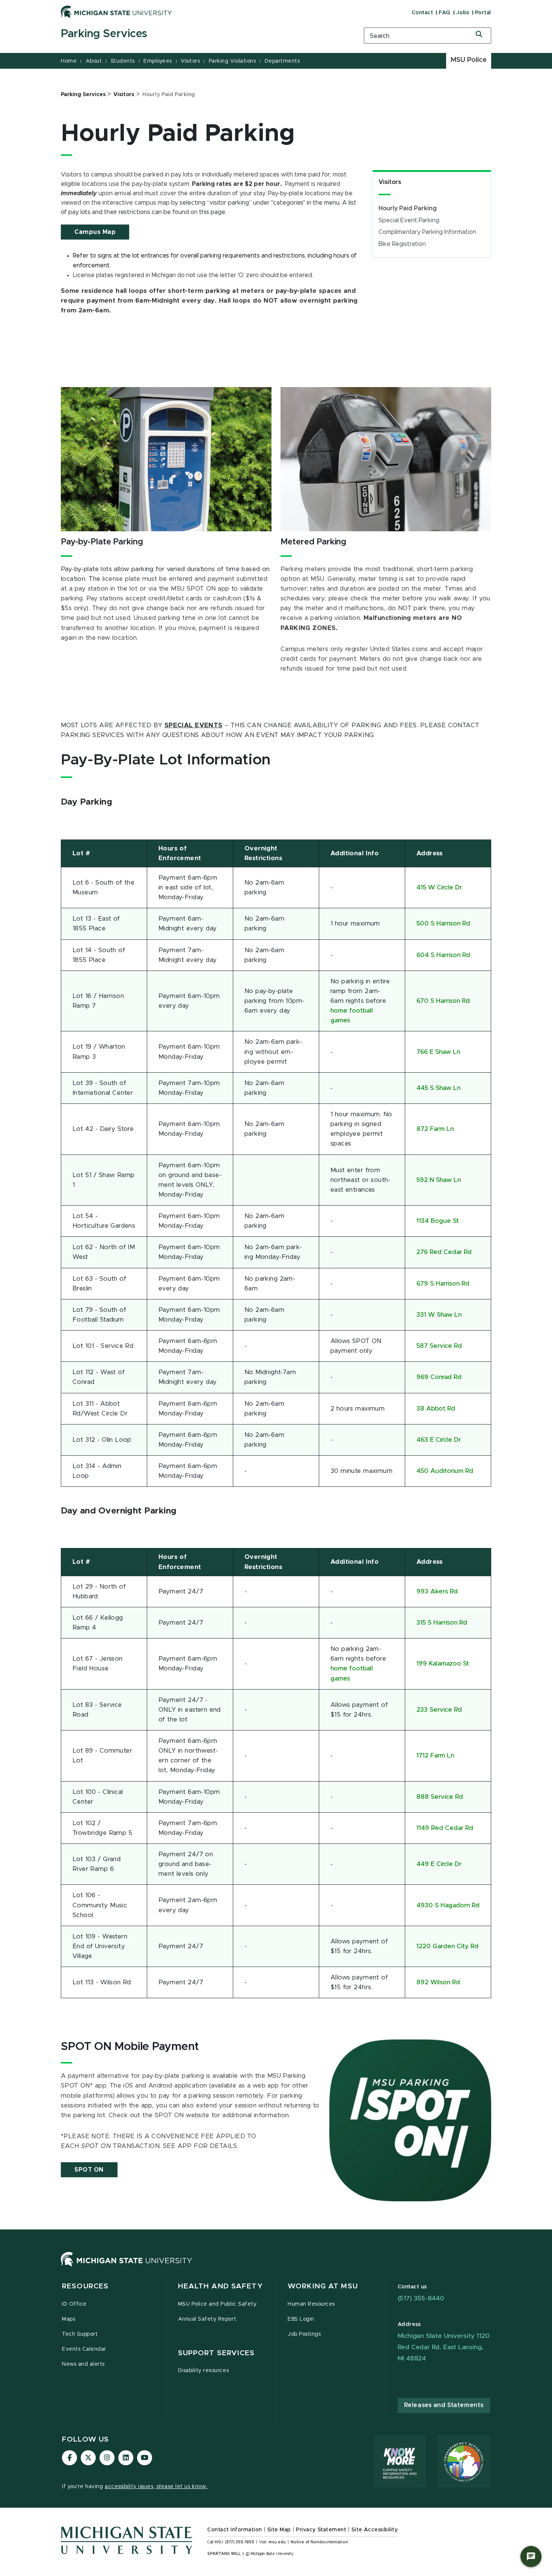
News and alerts (83, 2364)
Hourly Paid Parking (408, 208)
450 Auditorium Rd (445, 1471)
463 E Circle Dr (439, 1440)
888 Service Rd (440, 1797)
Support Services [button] (216, 2353)
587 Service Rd (439, 1346)
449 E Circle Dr (439, 1864)
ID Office (74, 2304)
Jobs (463, 13)
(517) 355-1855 (240, 2542)
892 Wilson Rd (438, 1982)
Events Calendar (84, 2349)
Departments (282, 61)
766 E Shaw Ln (438, 1052)
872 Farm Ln (435, 1129)
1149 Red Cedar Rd (445, 1828)
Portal (483, 13)
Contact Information (235, 2530)
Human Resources (311, 2304)
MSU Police (469, 60)
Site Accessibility (375, 2530)
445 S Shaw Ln (438, 1088)
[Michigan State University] (116, 12)
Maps (69, 2319)
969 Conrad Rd (439, 1377)
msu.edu (277, 2542)
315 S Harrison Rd (442, 1623)
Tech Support (80, 2334)
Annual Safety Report (207, 2319)
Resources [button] (85, 2286)
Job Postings (304, 2334)
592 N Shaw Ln (439, 1180)
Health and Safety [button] (220, 2286)
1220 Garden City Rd (447, 1946)
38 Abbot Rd (436, 1409)
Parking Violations (232, 61)
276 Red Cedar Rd (444, 1252)
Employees (158, 61)
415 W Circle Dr (439, 888)
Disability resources (204, 2371)
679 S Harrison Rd (443, 1284)
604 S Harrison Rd (443, 955)
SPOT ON (89, 2170)
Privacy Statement (321, 2530)
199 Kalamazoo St (443, 1664)
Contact (422, 13)
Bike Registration (402, 244)
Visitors (190, 61)
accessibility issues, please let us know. (156, 2487)
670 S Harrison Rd (443, 1001)
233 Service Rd (439, 1710)
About (94, 61)
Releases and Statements (444, 2405)
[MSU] (127, 2267)
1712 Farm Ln (435, 1756)
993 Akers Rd (437, 1592)
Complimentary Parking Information (427, 232)
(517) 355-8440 (421, 2298)
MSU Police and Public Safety (217, 2304)
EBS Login (301, 2319)
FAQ (445, 13)
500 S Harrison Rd (443, 924)
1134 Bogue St (438, 1221)
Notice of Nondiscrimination (319, 2542)
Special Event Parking (409, 220)
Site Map (279, 2530)
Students (123, 61)
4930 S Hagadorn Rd (448, 1905)
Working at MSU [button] (323, 2286)
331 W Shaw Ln (439, 1315)
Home (69, 61)
